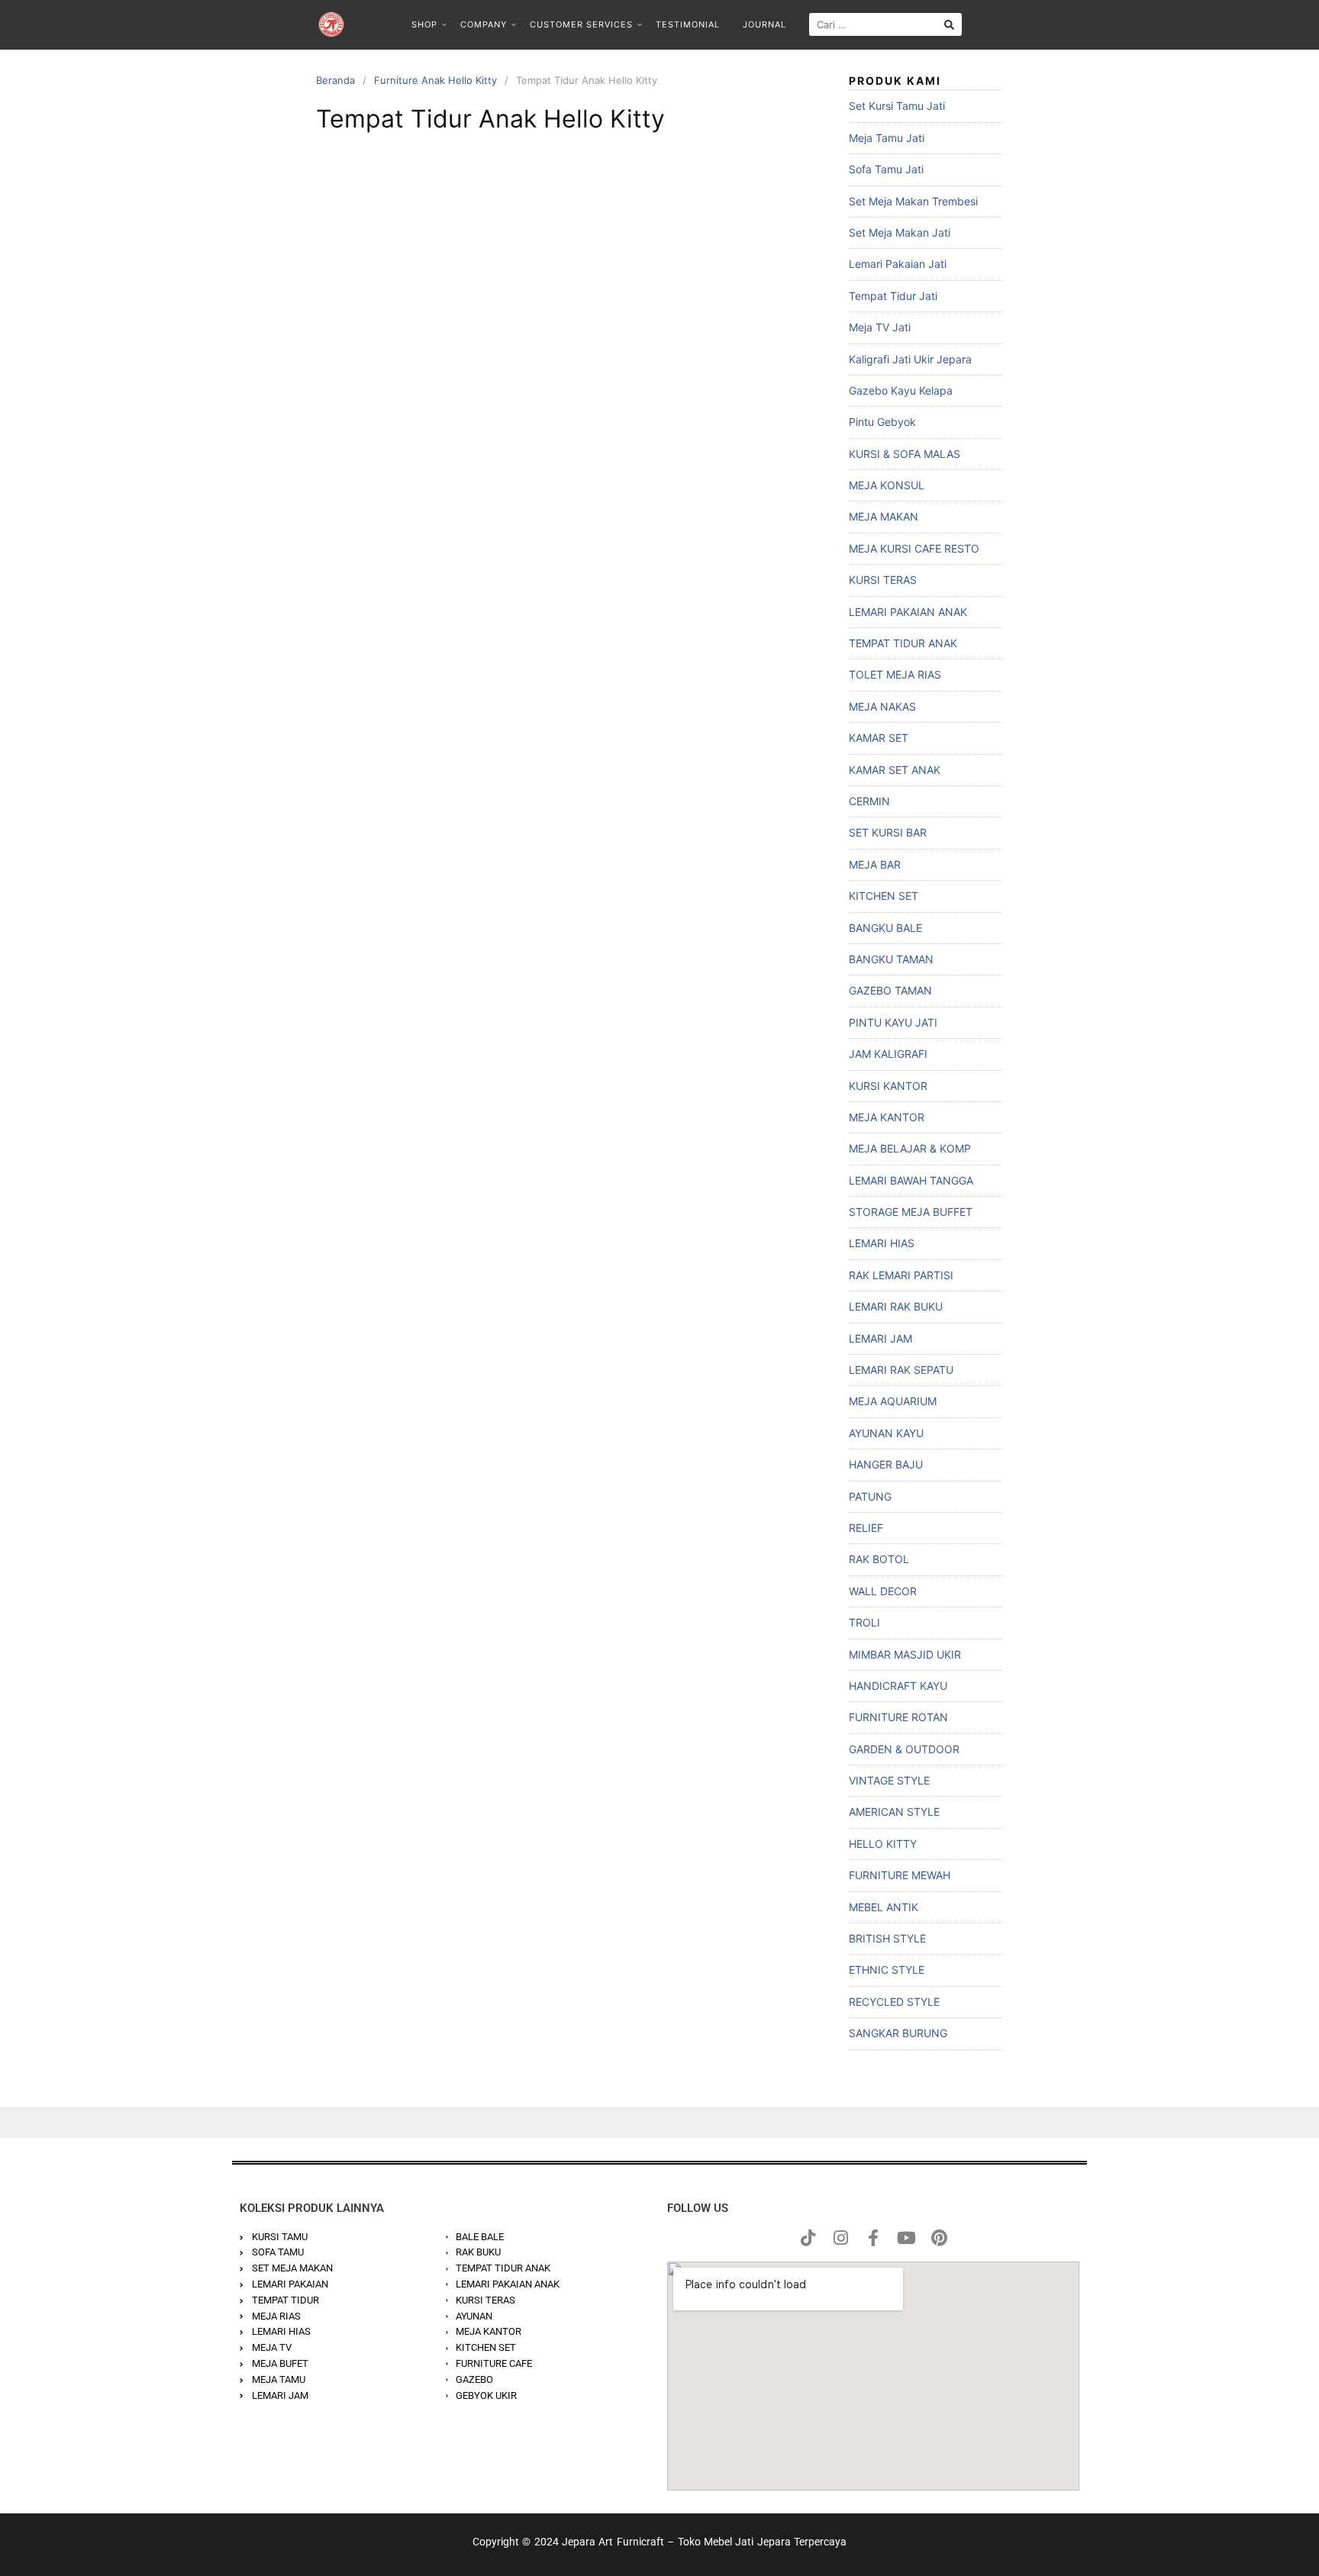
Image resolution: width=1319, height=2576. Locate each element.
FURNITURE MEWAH (900, 1875)
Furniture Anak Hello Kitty (435, 80)
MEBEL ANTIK (884, 1907)
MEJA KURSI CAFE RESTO (914, 548)
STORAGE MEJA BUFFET (911, 1212)
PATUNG (870, 1496)
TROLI (864, 1622)
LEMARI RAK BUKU (896, 1306)
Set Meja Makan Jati (900, 232)
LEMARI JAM (880, 1338)
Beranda (335, 80)
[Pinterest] (939, 2238)
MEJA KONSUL (887, 485)
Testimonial (688, 24)
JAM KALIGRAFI (888, 1054)
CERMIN (869, 801)
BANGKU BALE (885, 928)
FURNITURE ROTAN (898, 1717)
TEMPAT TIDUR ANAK (903, 643)
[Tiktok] (808, 2238)
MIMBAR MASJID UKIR (905, 1654)
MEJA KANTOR (887, 1117)
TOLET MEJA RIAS (895, 674)
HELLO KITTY (883, 1844)
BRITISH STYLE (887, 1938)
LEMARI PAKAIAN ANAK (908, 612)
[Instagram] (840, 2238)
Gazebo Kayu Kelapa (901, 390)
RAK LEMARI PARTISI (901, 1275)
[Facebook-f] (873, 2238)
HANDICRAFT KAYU (898, 1686)
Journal (764, 24)
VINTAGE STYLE (889, 1780)
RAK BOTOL (879, 1559)
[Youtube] (906, 2238)
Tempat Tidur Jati (893, 296)
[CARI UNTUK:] (885, 24)
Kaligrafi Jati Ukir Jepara (910, 359)
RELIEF (866, 1528)
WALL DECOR (883, 1591)
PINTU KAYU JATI (893, 1022)
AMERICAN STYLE (894, 1812)
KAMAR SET (879, 738)
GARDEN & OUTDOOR (904, 1749)
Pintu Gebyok (882, 422)
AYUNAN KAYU (886, 1433)
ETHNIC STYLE (887, 1970)
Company (484, 24)
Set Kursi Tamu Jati (897, 106)
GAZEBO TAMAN (890, 990)
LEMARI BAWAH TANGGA (911, 1180)
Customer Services (581, 24)
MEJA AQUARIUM (893, 1401)
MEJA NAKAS (882, 706)
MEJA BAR (875, 864)
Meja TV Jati (880, 327)
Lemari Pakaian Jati (898, 264)
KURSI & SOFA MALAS (905, 454)
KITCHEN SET (884, 896)
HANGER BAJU (886, 1464)
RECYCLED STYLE (894, 2002)
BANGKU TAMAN (891, 959)
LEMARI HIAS (882, 1243)
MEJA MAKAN (884, 516)
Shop (424, 24)
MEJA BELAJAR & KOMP (910, 1148)
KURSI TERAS (883, 580)
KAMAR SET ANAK (895, 770)
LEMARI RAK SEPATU (901, 1370)
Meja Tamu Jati (887, 138)
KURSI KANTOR (888, 1086)
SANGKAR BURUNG (898, 2033)
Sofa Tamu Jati (886, 169)
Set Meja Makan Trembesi (913, 201)
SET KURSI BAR (888, 832)
